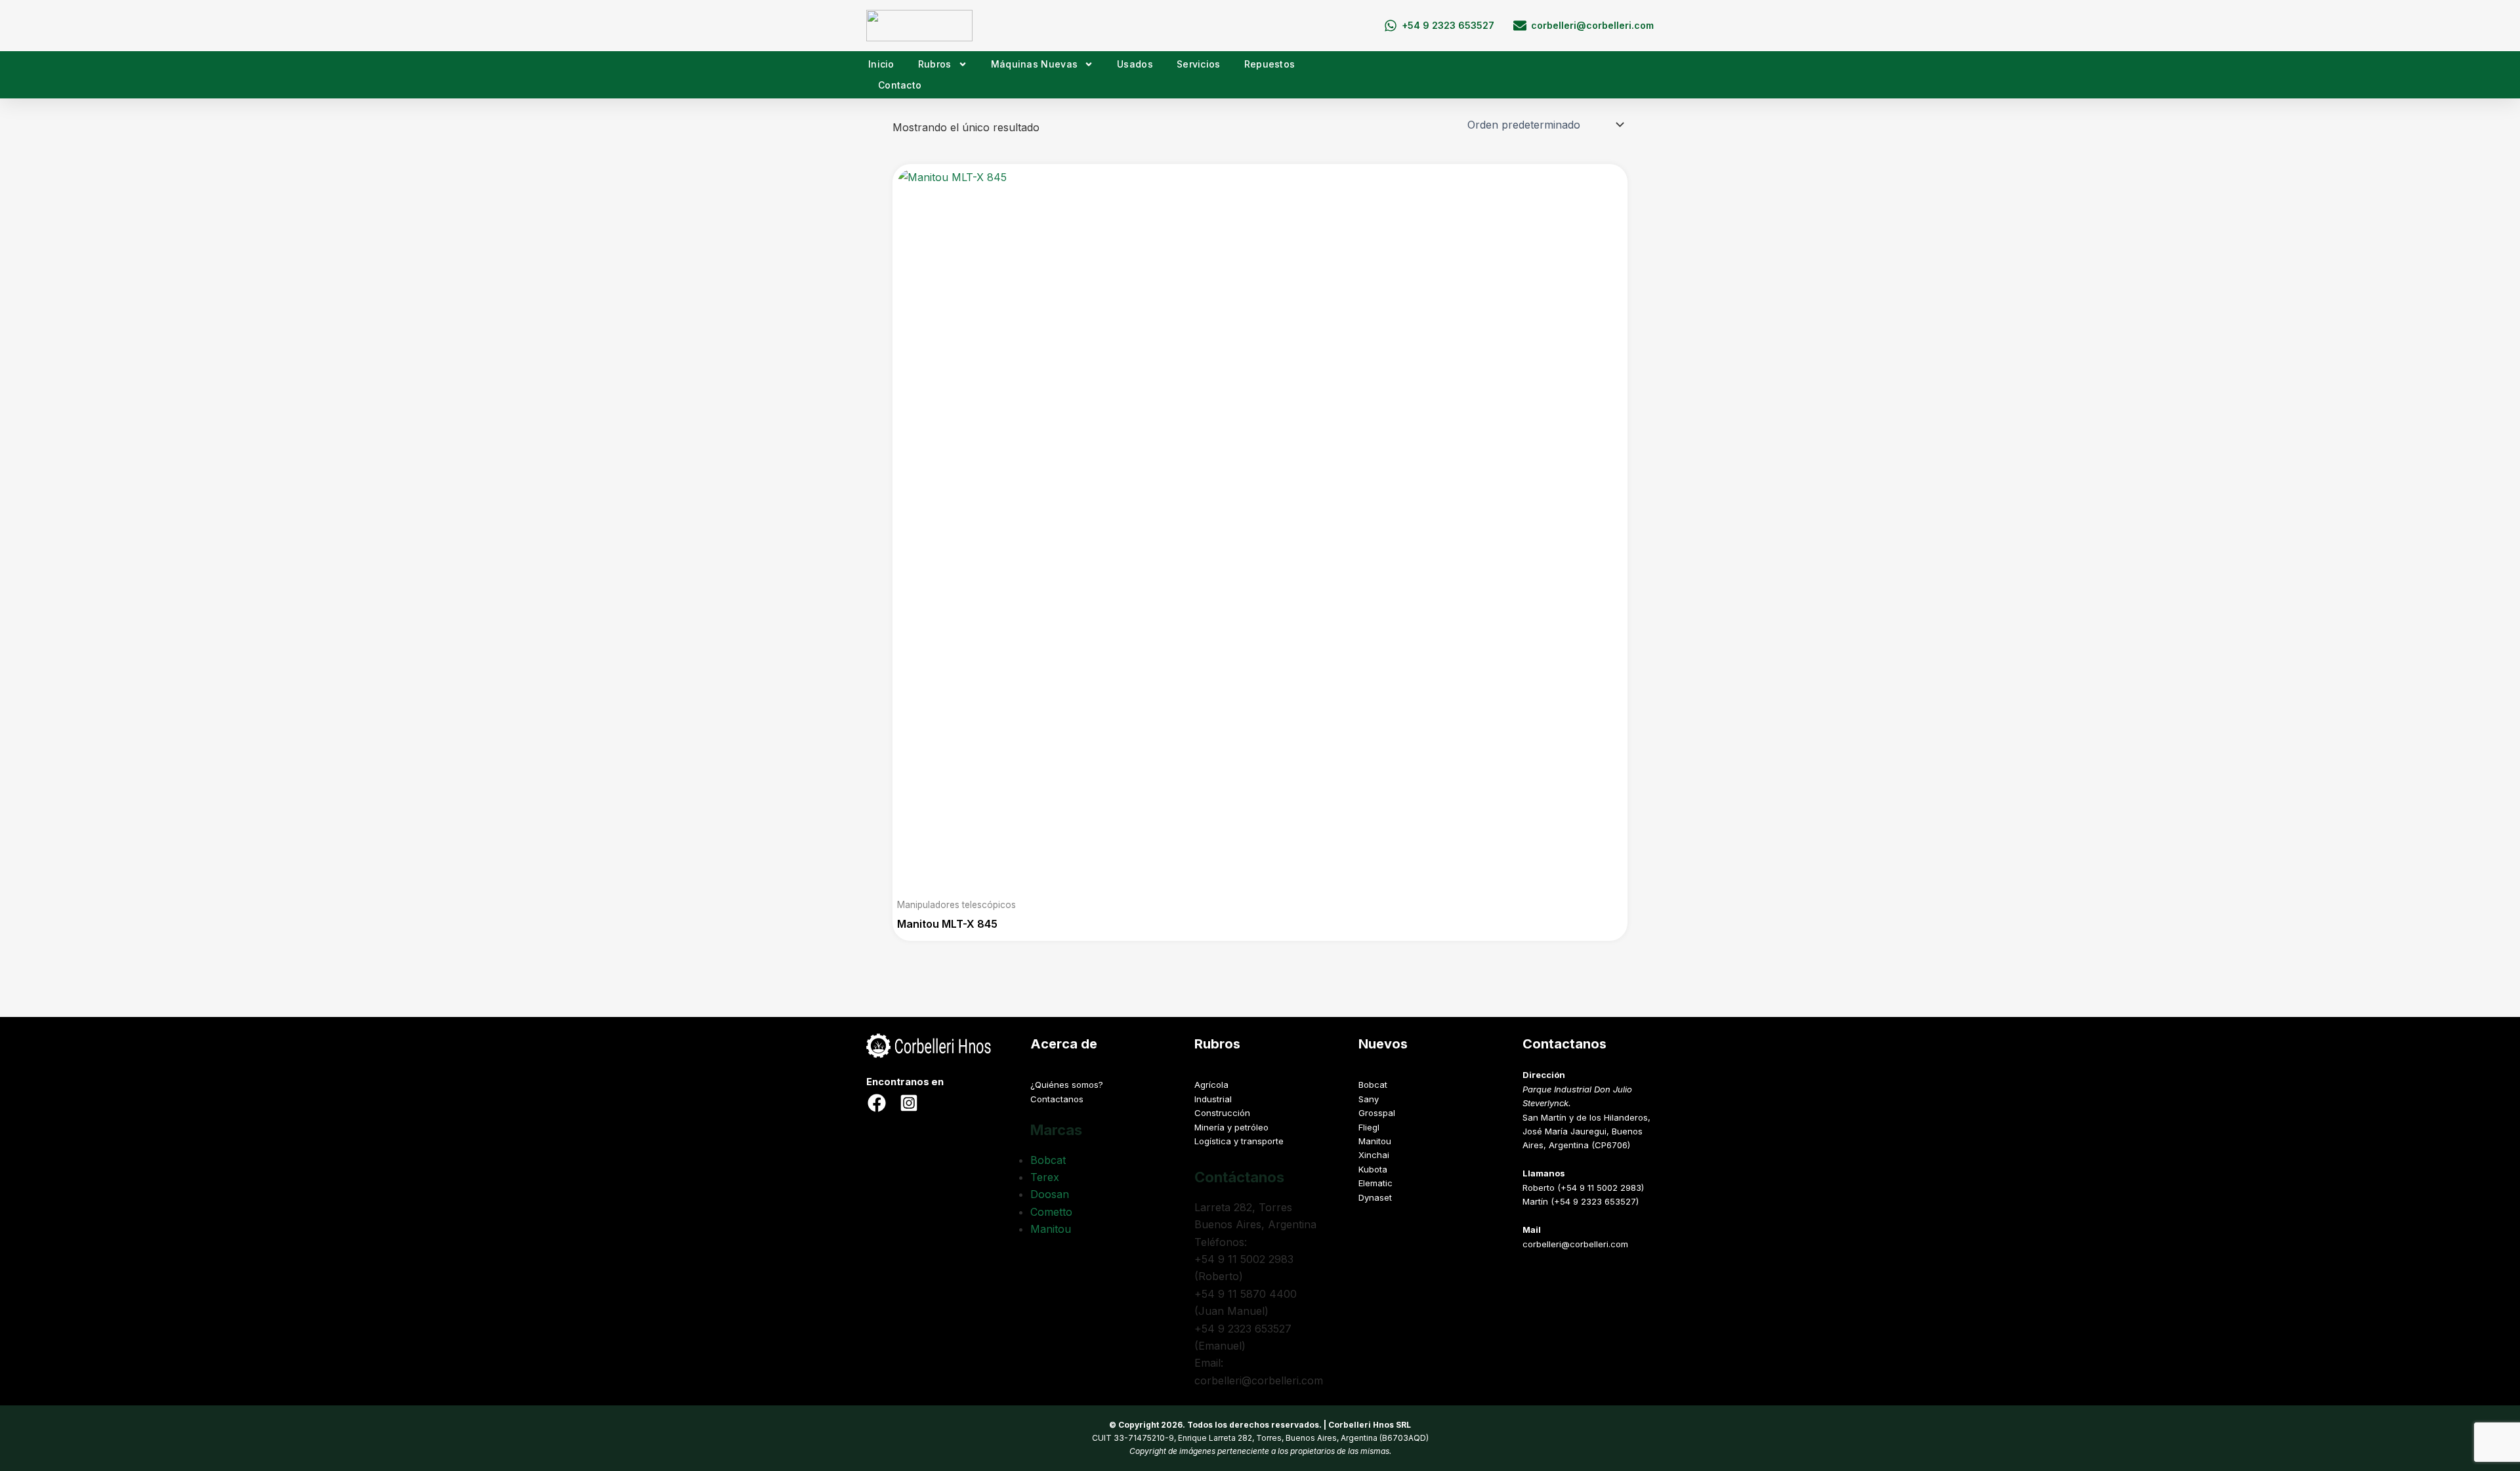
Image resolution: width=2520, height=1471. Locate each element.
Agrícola (1211, 1085)
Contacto (900, 85)
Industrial (1213, 1099)
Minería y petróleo (1231, 1127)
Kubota (1373, 1169)
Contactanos (1057, 1099)
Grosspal (1377, 1113)
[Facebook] (877, 1103)
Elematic (1375, 1183)
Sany (1369, 1099)
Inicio (881, 64)
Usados (1135, 64)
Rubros (935, 64)
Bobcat (1048, 1160)
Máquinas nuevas (1035, 64)
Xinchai (1374, 1155)
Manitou (1051, 1229)
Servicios (1199, 64)
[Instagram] (909, 1103)
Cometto (1051, 1212)
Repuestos (1270, 64)
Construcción (1222, 1113)
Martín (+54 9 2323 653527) (1581, 1201)
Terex (1045, 1177)
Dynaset (1375, 1197)
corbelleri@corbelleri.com (1575, 1244)
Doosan (1050, 1194)
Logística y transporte (1239, 1141)
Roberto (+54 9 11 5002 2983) (1583, 1188)
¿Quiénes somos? (1067, 1085)
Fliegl (1369, 1127)
